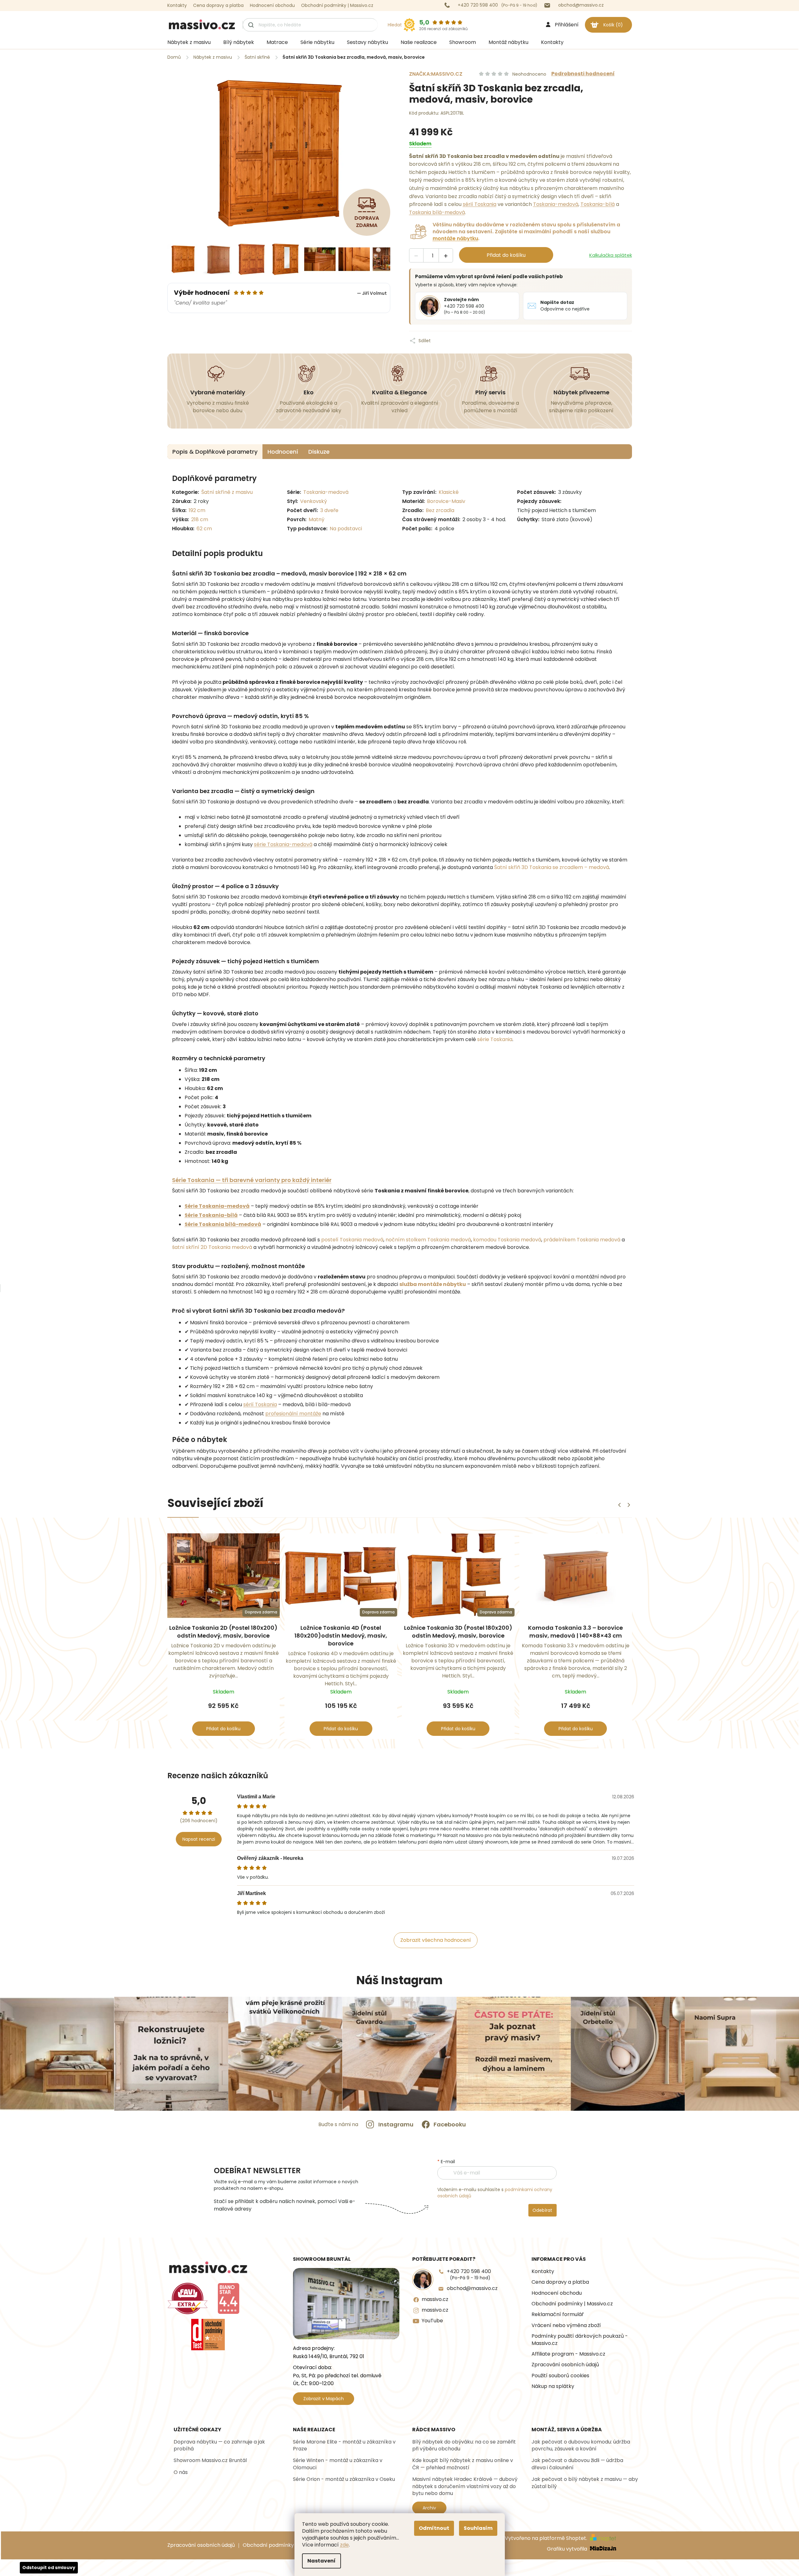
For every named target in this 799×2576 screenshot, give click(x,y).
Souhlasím (478, 2528)
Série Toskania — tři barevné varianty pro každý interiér (252, 1180)
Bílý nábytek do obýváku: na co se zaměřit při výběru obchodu (464, 2445)
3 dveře (329, 510)
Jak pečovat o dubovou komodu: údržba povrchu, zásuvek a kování (581, 2445)
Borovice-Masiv (446, 501)
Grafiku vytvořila (568, 2549)
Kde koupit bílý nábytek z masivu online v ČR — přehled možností (463, 2464)
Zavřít (462, 334)
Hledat (395, 25)
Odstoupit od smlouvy (49, 2568)
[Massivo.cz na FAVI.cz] (188, 2298)
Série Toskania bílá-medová (223, 1224)
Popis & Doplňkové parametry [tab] (215, 452)
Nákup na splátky (553, 2386)
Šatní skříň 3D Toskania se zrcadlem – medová (552, 867)
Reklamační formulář (558, 2314)
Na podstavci (346, 529)
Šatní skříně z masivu (227, 492)
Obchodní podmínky (268, 2545)
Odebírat (542, 2210)
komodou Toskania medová (507, 1240)
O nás (181, 2472)
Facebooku (450, 2124)
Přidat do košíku (506, 255)
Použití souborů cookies (560, 2376)
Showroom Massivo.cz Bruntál (210, 2460)
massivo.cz (435, 2299)
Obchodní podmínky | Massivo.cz (337, 5)
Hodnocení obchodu (272, 5)
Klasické (449, 492)
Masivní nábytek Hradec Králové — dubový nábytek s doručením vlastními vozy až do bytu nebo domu (465, 2486)
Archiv (429, 2508)
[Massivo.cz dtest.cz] (208, 2335)
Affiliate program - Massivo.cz (568, 2354)
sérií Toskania (480, 204)
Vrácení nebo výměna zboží (566, 2325)
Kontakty (177, 5)
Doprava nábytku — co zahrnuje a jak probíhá (219, 2445)
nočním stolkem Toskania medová (428, 1240)
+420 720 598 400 (469, 2274)
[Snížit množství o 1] (416, 256)
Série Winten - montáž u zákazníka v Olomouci (338, 2464)
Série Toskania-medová (217, 1206)
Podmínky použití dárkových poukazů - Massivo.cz (580, 2340)
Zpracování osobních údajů (565, 2365)
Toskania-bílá (598, 204)
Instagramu (396, 2124)
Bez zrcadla (440, 510)
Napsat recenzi (199, 1839)
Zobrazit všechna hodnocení (436, 1940)
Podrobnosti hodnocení (583, 74)
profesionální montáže (293, 1414)
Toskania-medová (556, 204)
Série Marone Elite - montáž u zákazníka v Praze (344, 2445)
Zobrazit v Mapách (324, 2399)
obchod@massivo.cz (472, 2288)
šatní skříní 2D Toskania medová (212, 1247)
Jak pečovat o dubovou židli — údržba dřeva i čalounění (577, 2464)
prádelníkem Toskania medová (582, 1240)
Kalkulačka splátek (611, 255)
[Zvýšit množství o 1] (446, 256)
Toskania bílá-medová (437, 212)
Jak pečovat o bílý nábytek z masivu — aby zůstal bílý (585, 2483)
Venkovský (313, 501)
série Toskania (495, 1039)
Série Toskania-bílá (211, 1215)
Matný (316, 519)
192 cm (197, 510)
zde (344, 2545)
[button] (629, 1505)
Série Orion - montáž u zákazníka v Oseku (344, 2479)
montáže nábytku (455, 238)
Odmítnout (434, 2528)
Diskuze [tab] (319, 452)
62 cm (204, 529)
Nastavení (321, 2561)
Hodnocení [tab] (283, 452)
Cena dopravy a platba (218, 5)
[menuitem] (189, 42)
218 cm (200, 519)
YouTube (432, 2321)
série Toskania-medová (283, 844)
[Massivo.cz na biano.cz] (229, 2298)
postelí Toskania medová (352, 1240)
